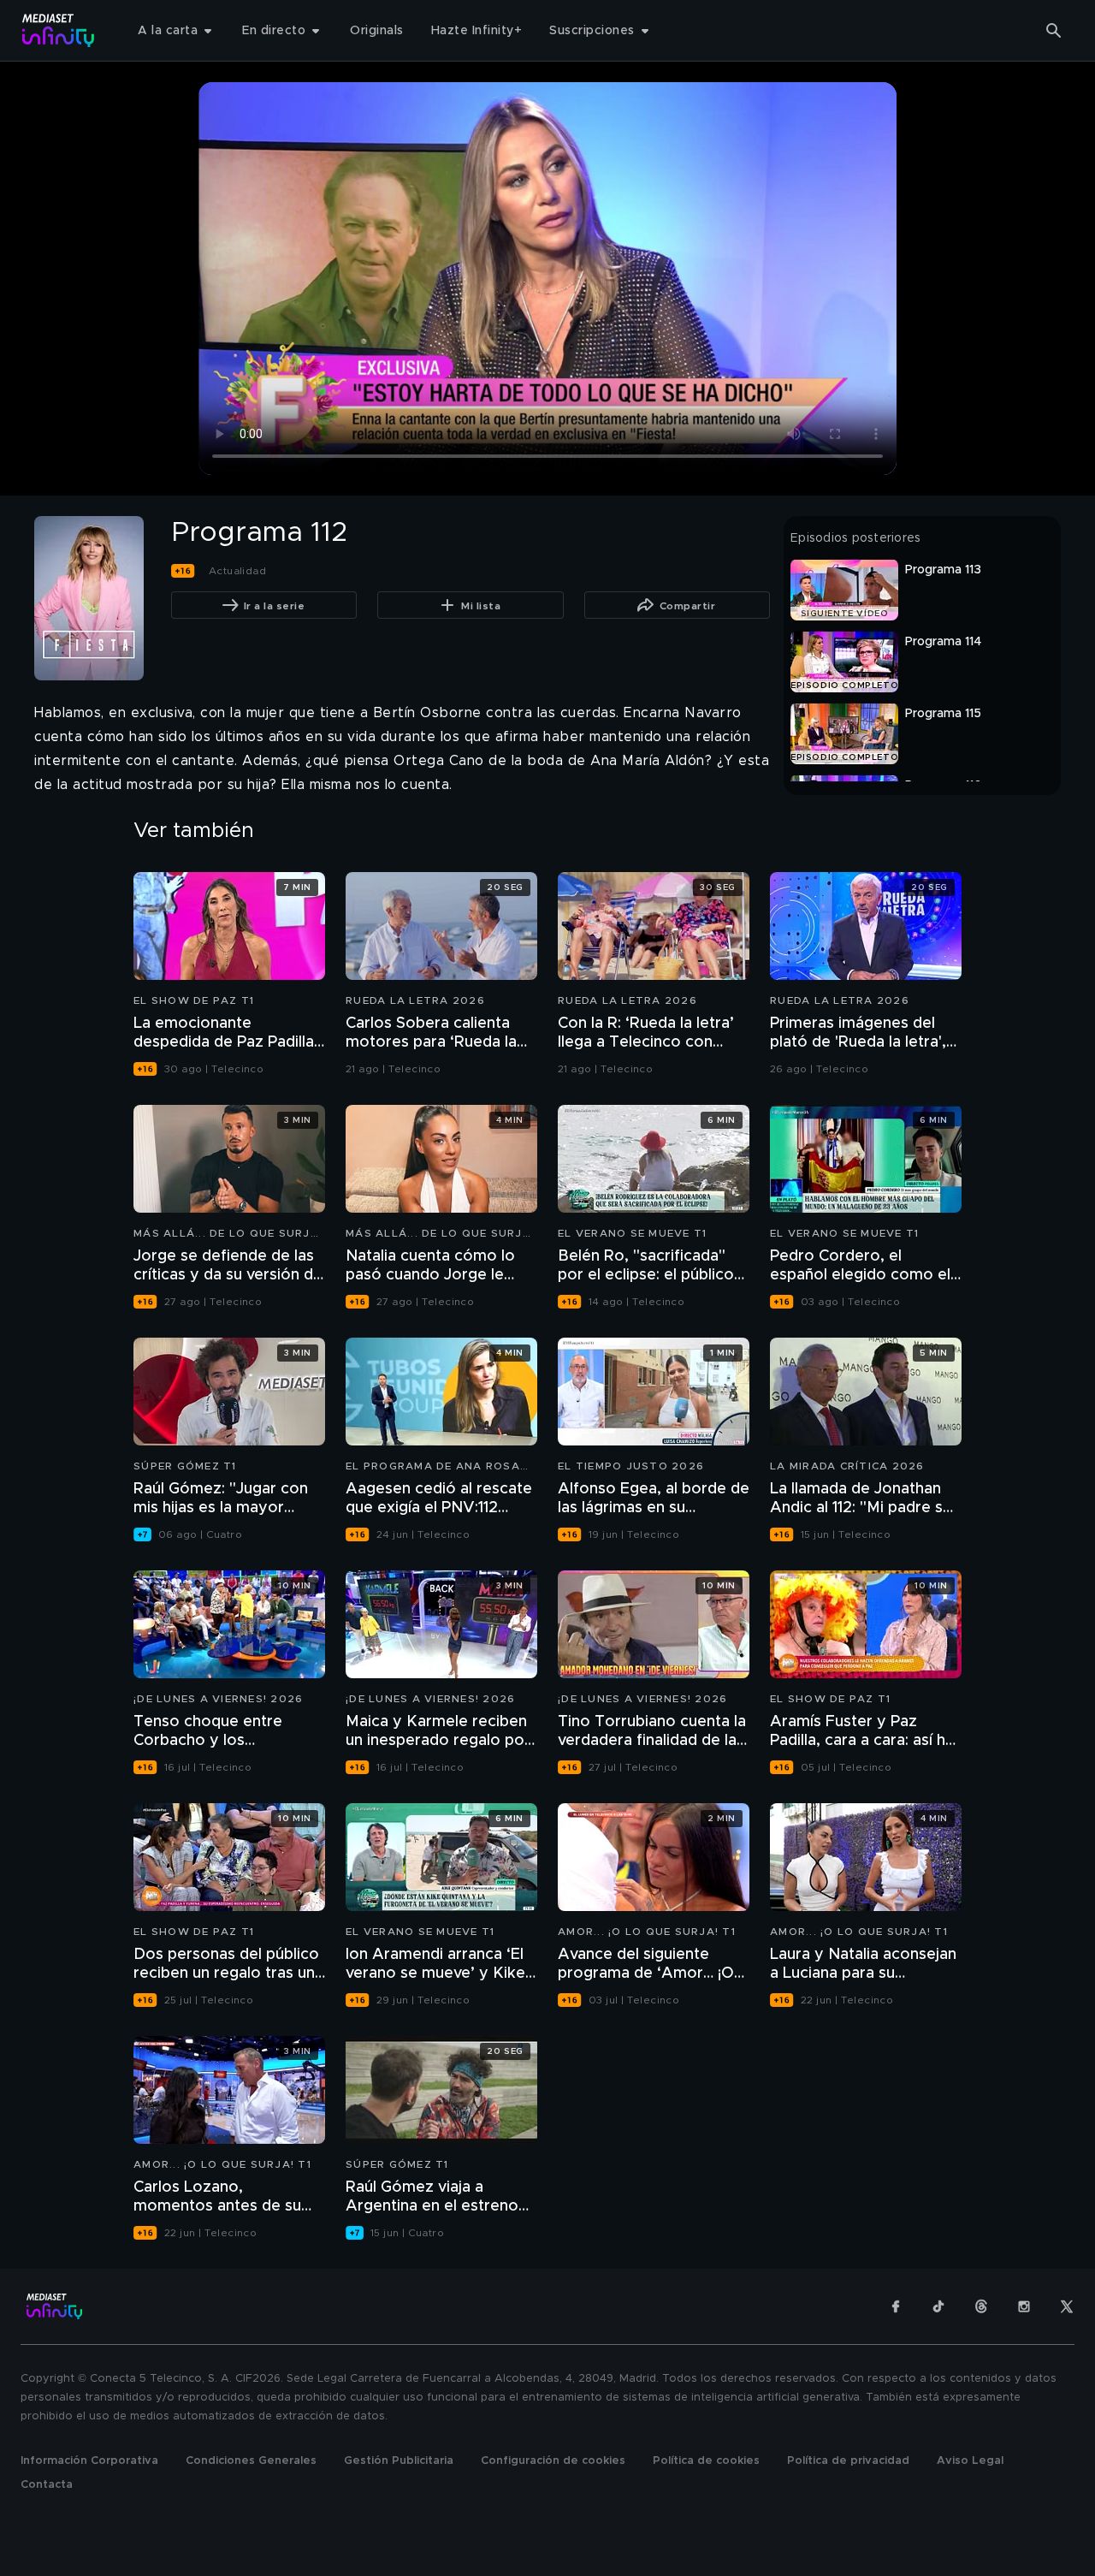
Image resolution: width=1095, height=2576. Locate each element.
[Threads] (981, 2306)
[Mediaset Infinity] (59, 30)
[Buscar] (1054, 31)
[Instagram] (1024, 2306)
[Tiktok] (938, 2306)
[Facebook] (896, 2306)
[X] (1067, 2306)
